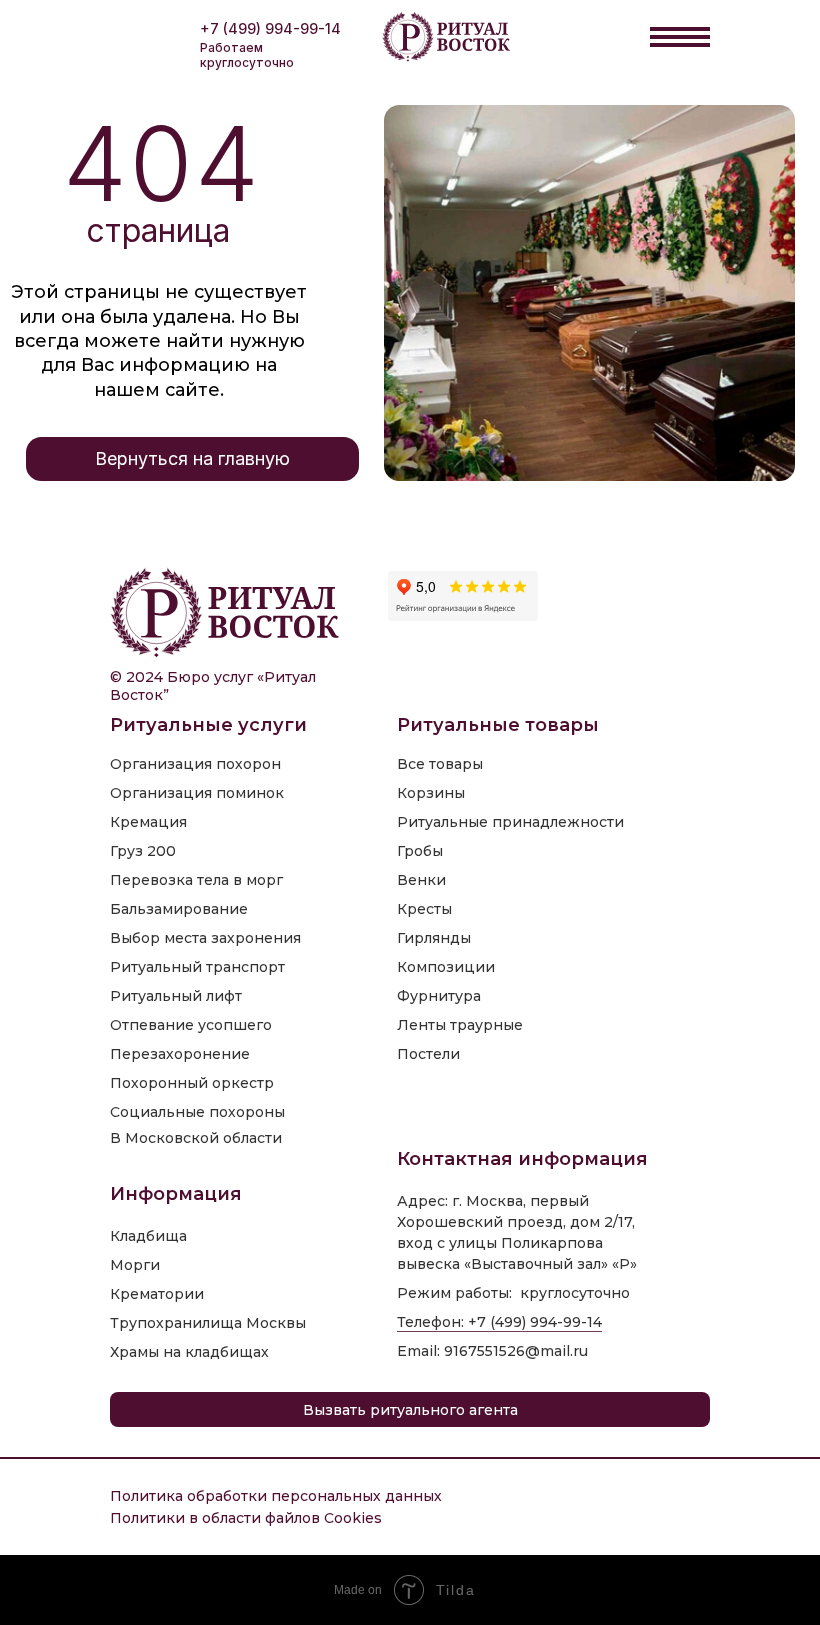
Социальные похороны (197, 1112)
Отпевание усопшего (191, 1025)
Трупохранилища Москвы (208, 1323)
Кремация (148, 822)
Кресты (424, 909)
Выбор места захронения (205, 938)
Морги (135, 1265)
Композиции (446, 967)
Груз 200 (143, 851)
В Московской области (196, 1138)
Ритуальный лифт (176, 996)
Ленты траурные (460, 1025)
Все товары (440, 764)
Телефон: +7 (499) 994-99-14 (499, 1322)
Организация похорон (195, 764)
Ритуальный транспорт (197, 967)
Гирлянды (434, 938)
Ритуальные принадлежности (510, 822)
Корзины (431, 793)
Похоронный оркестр (192, 1083)
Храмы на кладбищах (189, 1352)
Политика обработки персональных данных (276, 1496)
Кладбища (148, 1236)
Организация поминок (197, 793)
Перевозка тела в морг (196, 880)
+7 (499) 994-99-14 (270, 28)
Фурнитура (439, 996)
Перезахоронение (180, 1054)
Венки (421, 880)
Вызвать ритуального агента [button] (410, 1410)
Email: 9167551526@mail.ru (492, 1351)
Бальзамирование (179, 909)
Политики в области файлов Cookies (246, 1518)
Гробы (420, 851)
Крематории (157, 1294)
